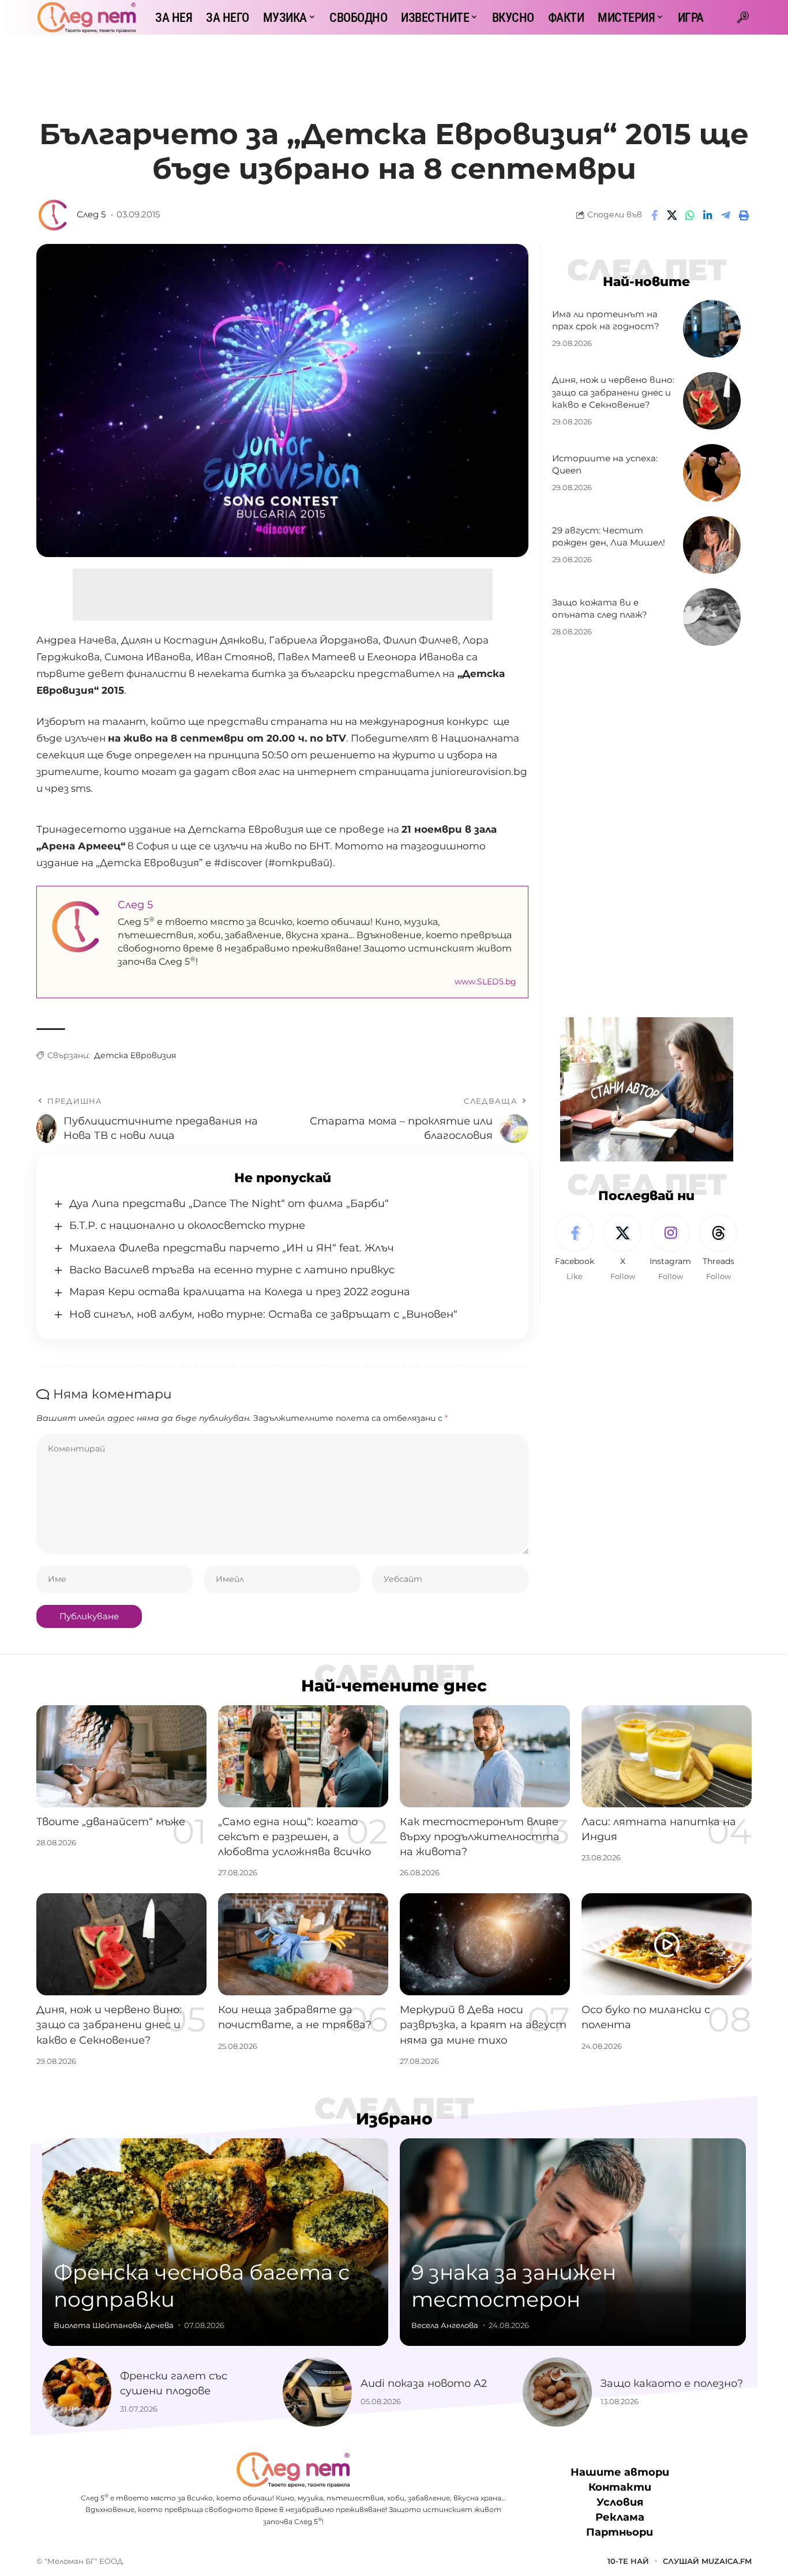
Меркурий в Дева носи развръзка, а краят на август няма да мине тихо (483, 2025)
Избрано (394, 2119)
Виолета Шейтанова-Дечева (114, 2325)
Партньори (620, 2532)
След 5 (91, 215)
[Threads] (718, 1248)
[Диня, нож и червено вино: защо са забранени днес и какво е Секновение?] (712, 401)
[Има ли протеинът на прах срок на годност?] (712, 329)
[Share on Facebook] (654, 215)
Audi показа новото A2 (424, 2383)
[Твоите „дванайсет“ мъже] (121, 1756)
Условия (620, 2502)
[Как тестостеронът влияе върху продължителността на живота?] (485, 1756)
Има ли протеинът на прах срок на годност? (606, 320)
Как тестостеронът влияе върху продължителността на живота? (480, 1837)
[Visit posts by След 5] (54, 215)
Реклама (620, 2517)
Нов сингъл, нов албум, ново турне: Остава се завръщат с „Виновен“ (263, 1314)
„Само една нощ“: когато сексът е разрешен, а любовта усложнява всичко (294, 1837)
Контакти (620, 2487)
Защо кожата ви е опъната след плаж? (600, 609)
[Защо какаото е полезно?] (557, 2392)
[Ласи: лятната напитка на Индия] (667, 1756)
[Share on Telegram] (726, 215)
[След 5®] (87, 17)
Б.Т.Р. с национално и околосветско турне (187, 1225)
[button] (743, 17)
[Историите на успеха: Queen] (712, 473)
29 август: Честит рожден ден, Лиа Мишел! (609, 537)
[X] (622, 1248)
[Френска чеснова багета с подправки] (215, 2242)
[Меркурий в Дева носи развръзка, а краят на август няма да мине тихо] (485, 1944)
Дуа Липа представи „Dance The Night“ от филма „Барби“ (229, 1204)
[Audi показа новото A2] (317, 2392)
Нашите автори (620, 2472)
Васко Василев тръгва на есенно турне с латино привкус (232, 1270)
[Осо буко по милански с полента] (667, 1944)
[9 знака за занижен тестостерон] (573, 2242)
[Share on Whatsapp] (690, 215)
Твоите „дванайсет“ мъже (111, 1822)
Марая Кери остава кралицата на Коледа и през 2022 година (240, 1292)
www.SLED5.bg (485, 981)
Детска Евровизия (135, 1055)
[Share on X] (672, 215)
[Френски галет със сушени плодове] (77, 2392)
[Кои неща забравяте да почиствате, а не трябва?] (303, 1944)
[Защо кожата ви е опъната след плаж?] (712, 617)
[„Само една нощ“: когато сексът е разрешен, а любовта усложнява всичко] (303, 1756)
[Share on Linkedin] (708, 215)
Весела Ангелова (445, 2325)
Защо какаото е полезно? (672, 2383)
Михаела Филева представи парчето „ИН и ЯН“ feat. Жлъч (232, 1248)
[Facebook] (575, 1248)
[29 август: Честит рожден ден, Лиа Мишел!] (712, 545)
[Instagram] (670, 1248)
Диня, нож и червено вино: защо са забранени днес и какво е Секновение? (613, 392)
